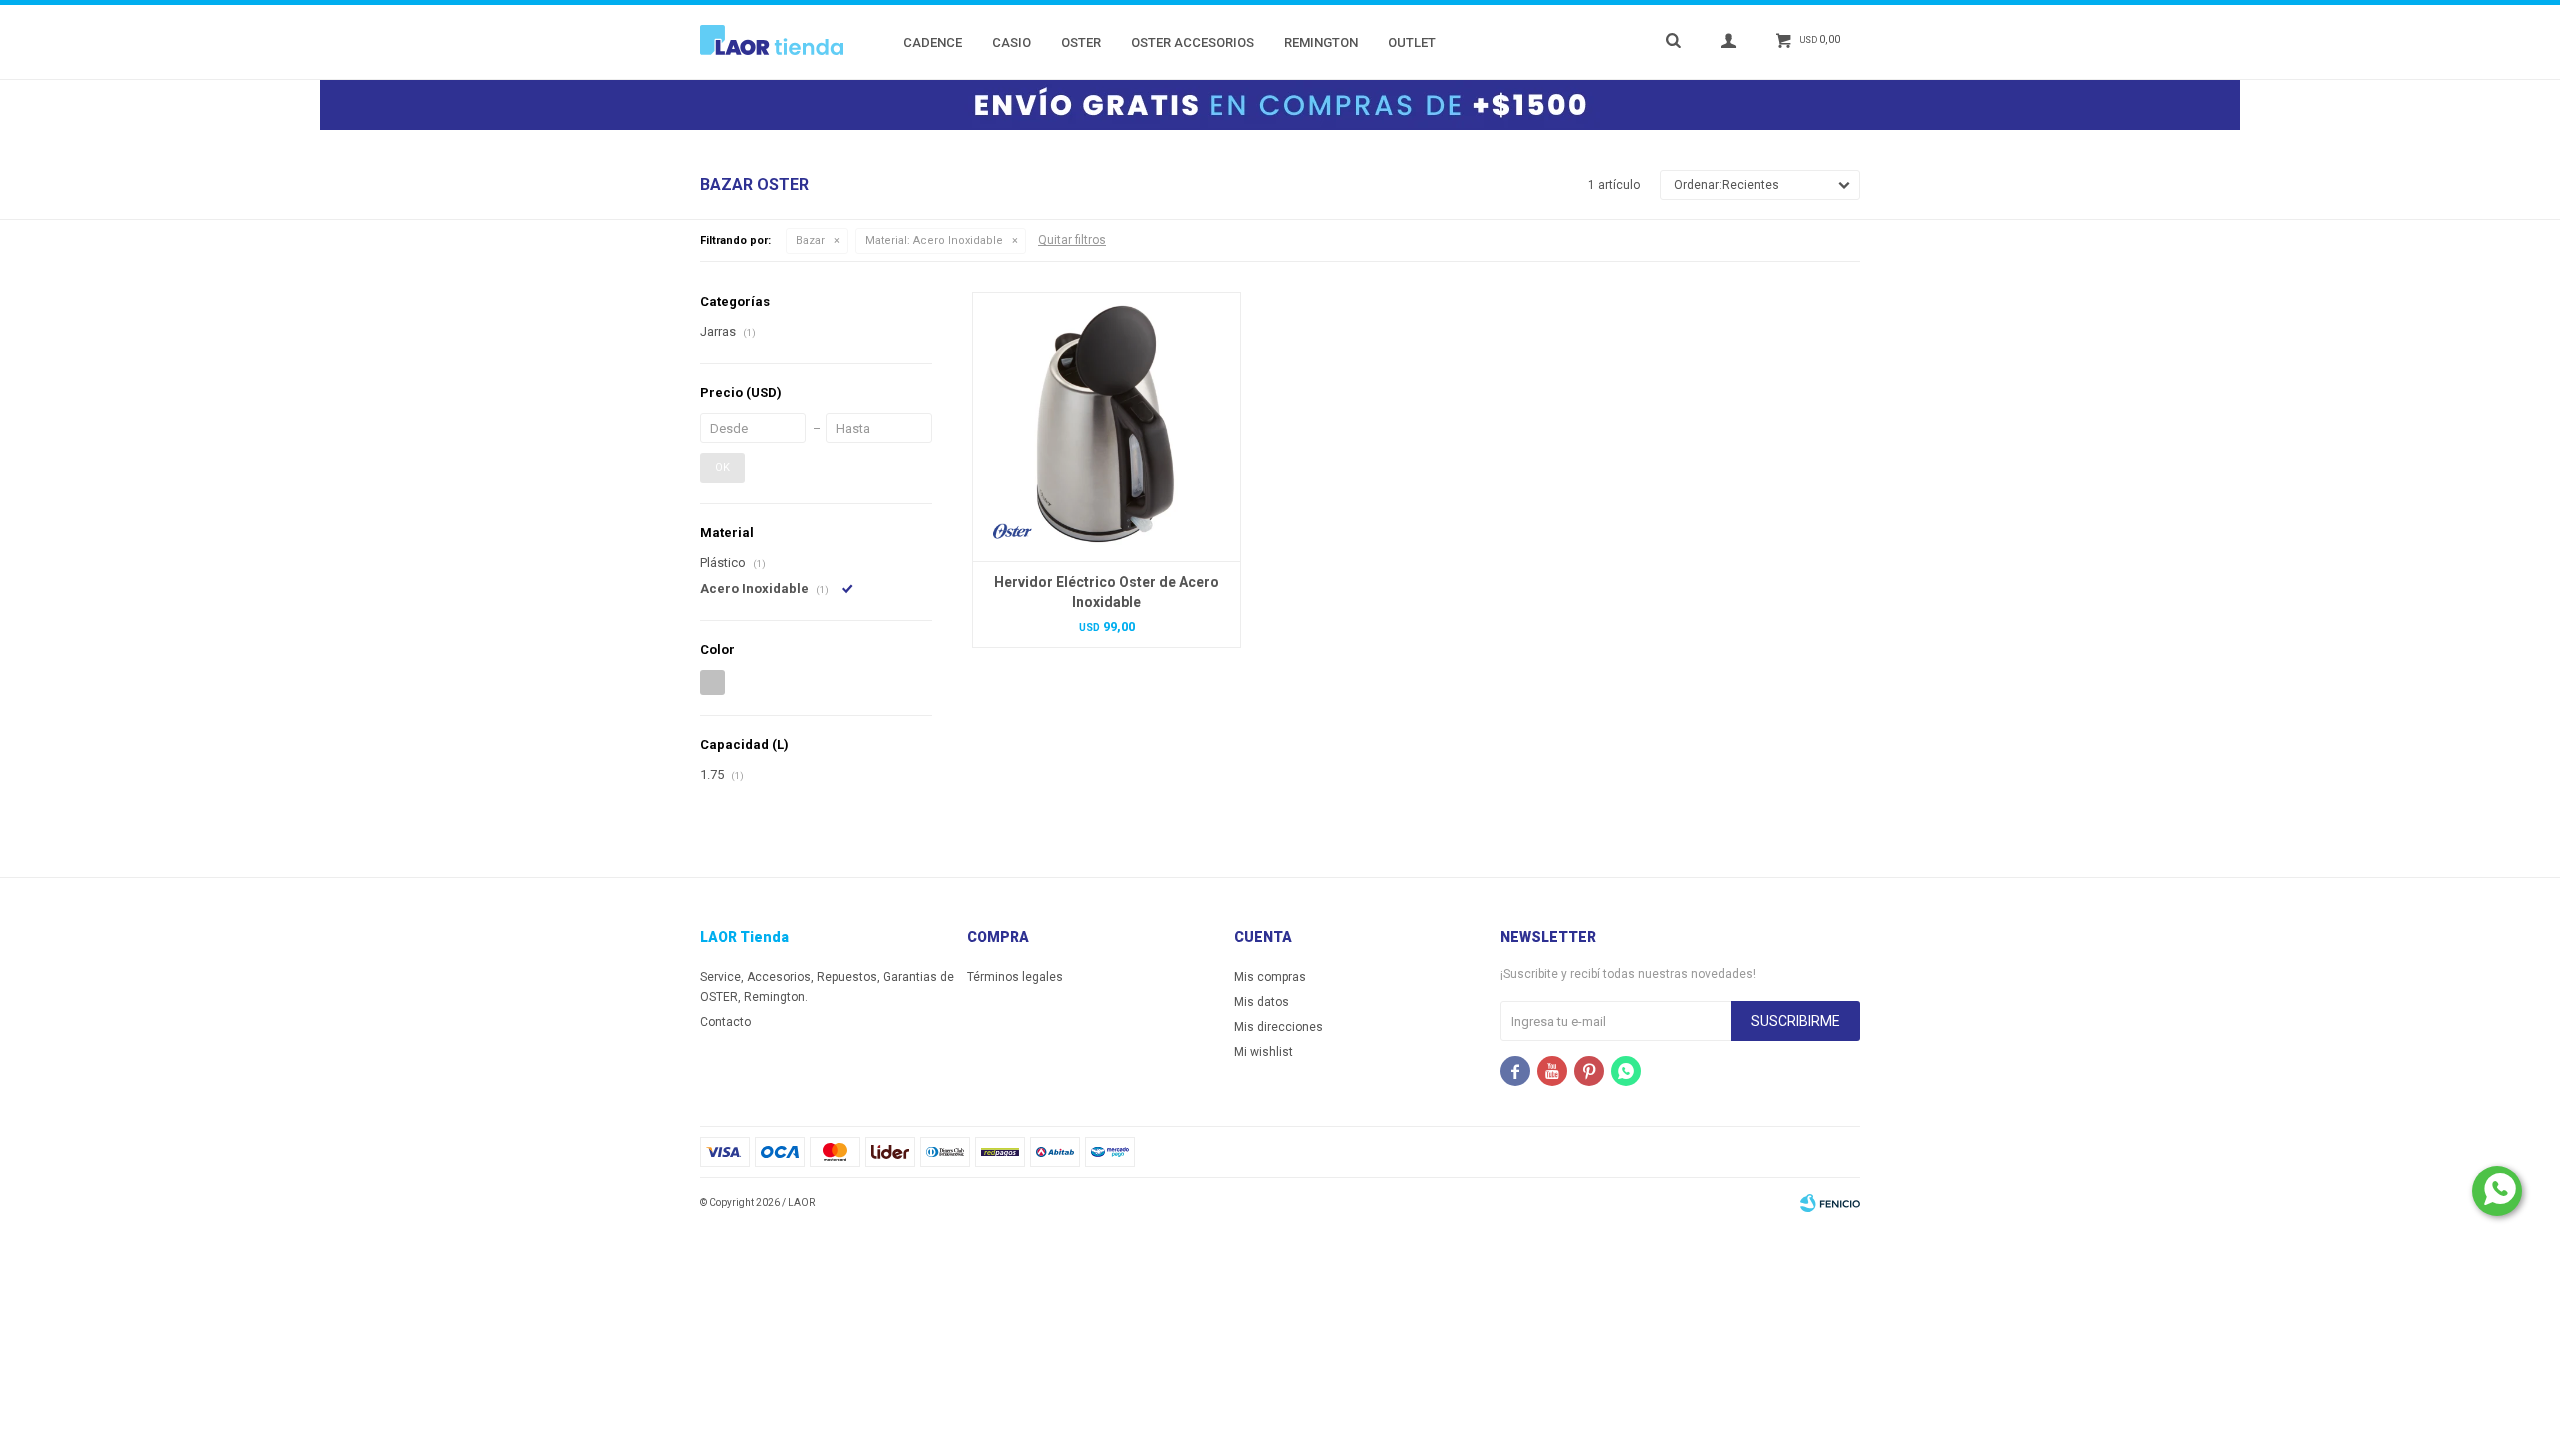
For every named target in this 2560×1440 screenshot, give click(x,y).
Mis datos (1261, 1002)
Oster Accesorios (1192, 42)
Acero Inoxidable (934, 240)
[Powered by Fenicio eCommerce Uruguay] (1830, 1203)
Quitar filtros (1072, 240)
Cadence (932, 42)
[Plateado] (712, 682)
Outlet (1412, 42)
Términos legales (1015, 977)
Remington (1321, 42)
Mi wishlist (1263, 1052)
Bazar (810, 240)
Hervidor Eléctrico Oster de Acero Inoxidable (1106, 592)
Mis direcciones (1278, 1027)
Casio (1011, 42)
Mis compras (1270, 977)
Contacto (725, 1022)
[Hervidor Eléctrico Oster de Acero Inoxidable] (1106, 426)
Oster (1081, 42)
